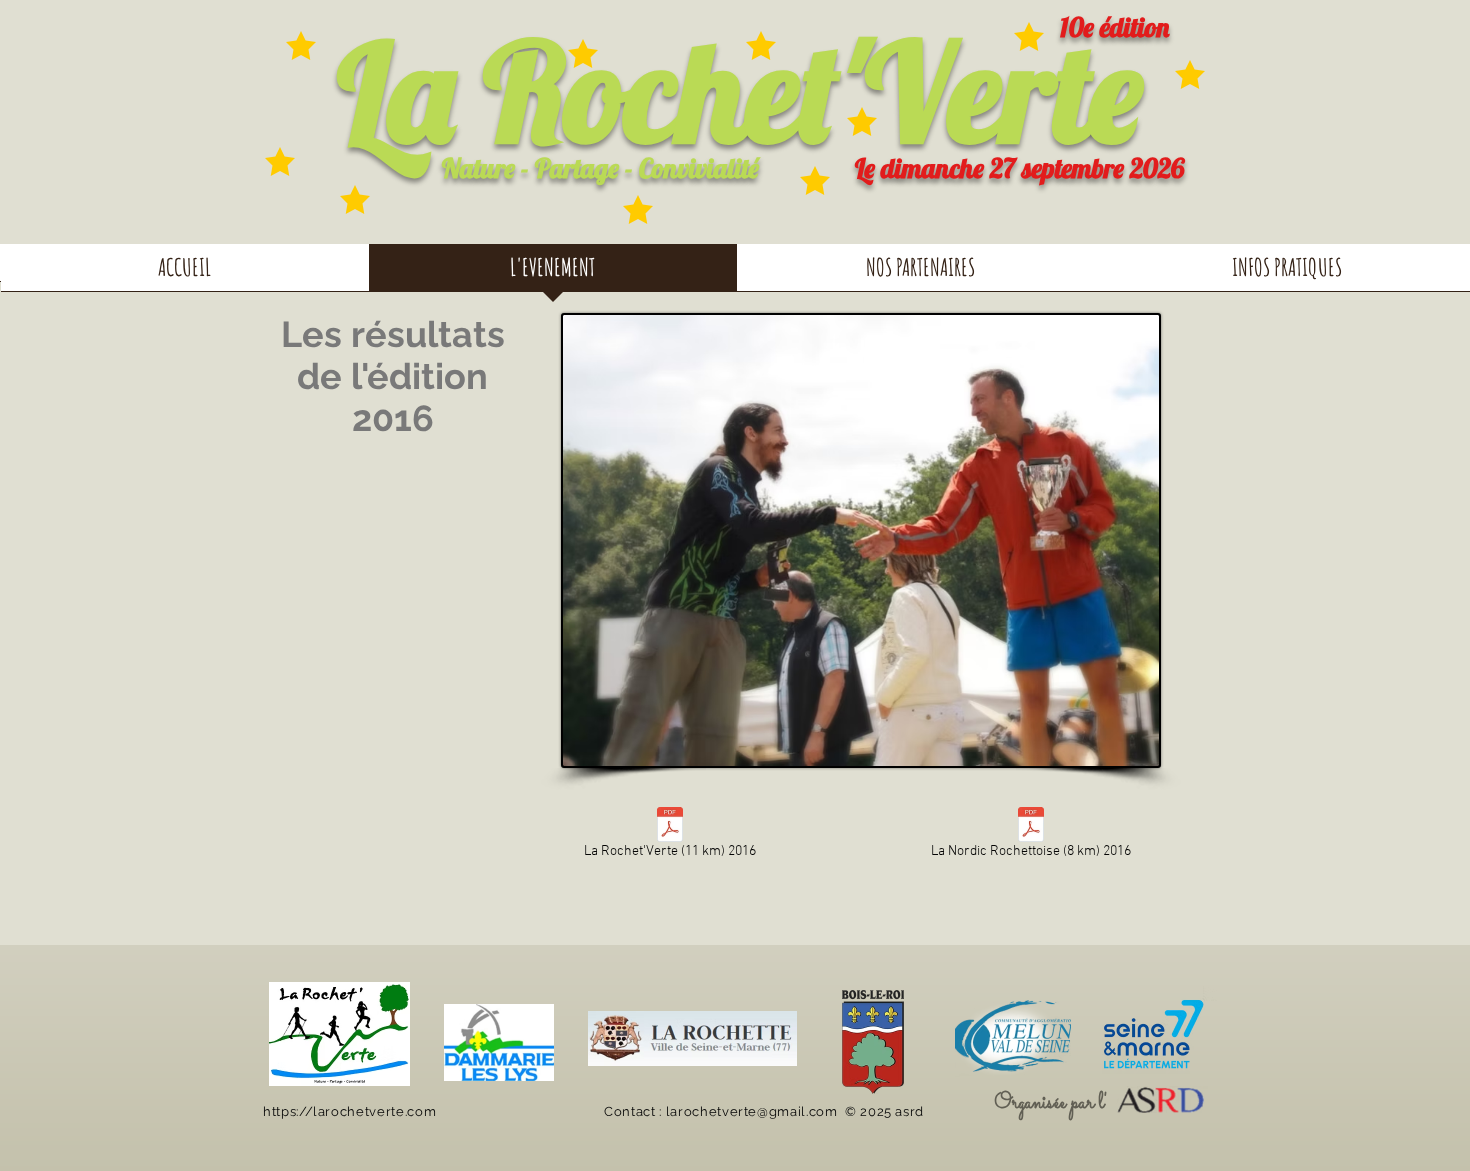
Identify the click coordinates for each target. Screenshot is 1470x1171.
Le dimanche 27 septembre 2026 (1020, 168)
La (396, 90)
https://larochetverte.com (349, 1111)
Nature (478, 168)
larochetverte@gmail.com (752, 1111)
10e (1077, 27)
